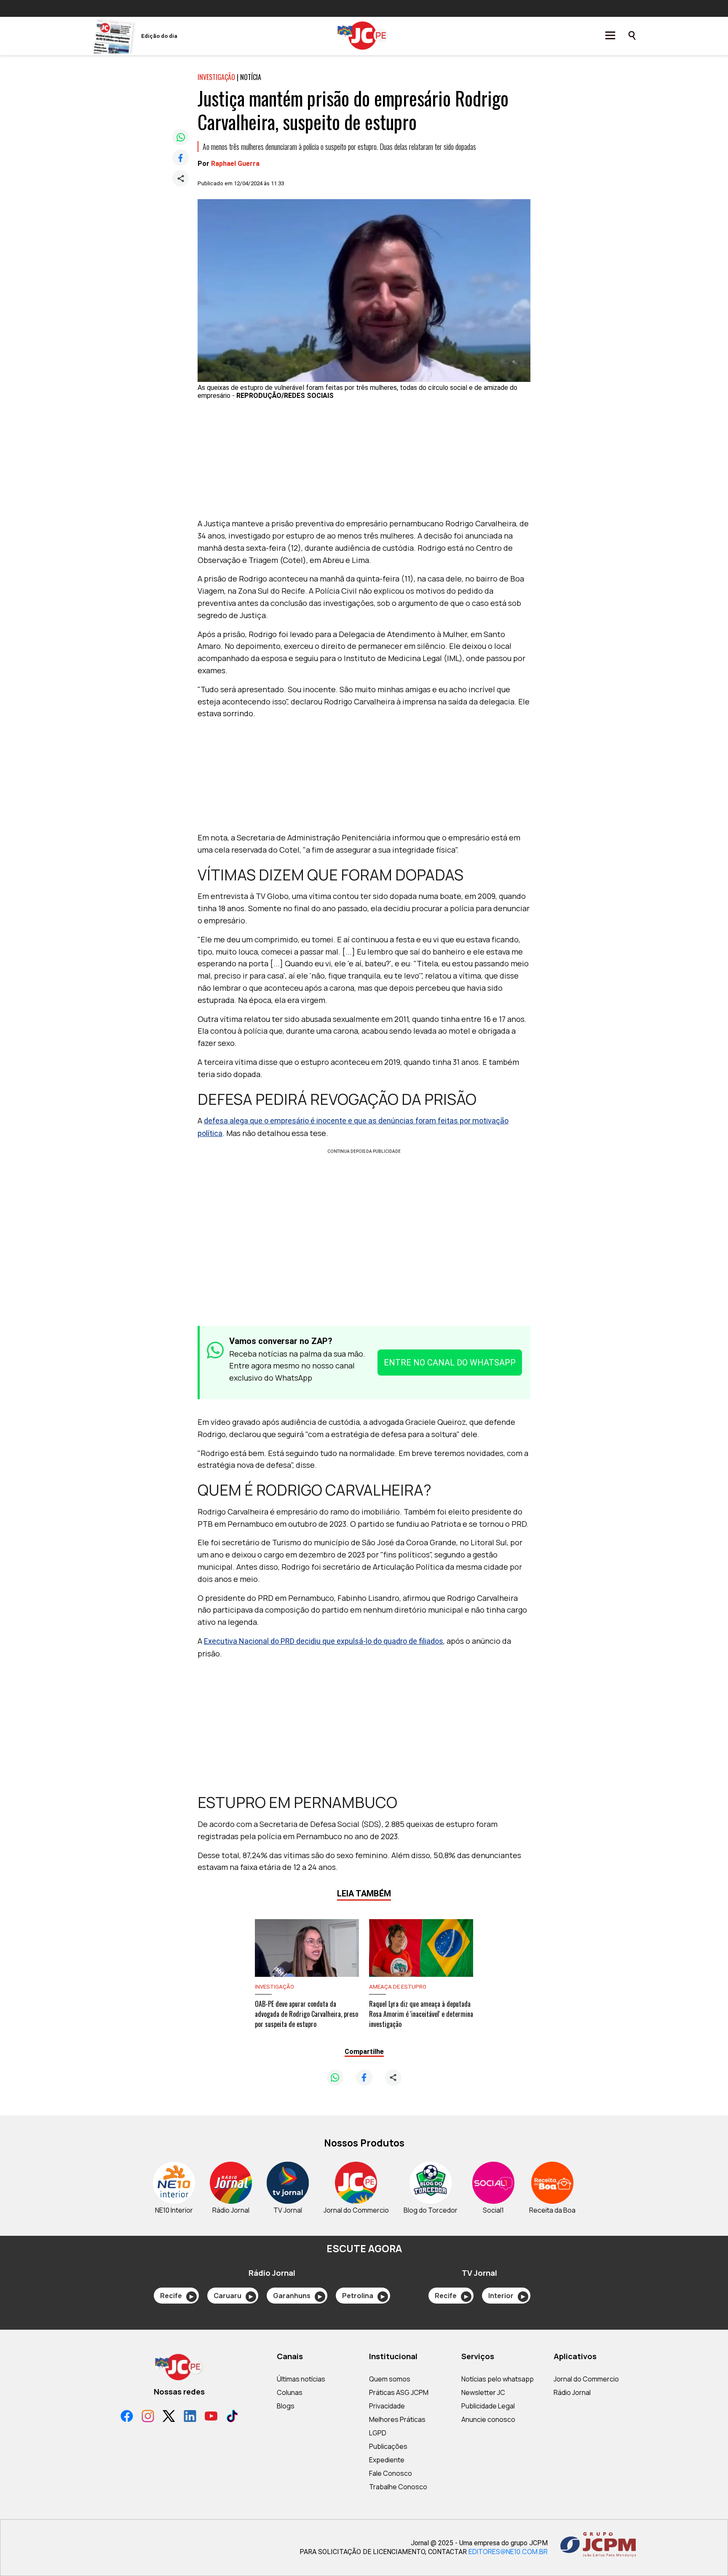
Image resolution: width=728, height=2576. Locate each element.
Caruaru (233, 2296)
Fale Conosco (391, 2473)
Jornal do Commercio (586, 2379)
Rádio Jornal (572, 2392)
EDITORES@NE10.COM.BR (508, 2552)
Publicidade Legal (488, 2406)
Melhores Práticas (397, 2419)
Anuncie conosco (488, 2419)
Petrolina (363, 2296)
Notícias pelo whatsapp (498, 2379)
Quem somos (390, 2379)
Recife (177, 2296)
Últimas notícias (301, 2379)
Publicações (388, 2446)
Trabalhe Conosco (398, 2487)
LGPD (378, 2433)
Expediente (387, 2460)
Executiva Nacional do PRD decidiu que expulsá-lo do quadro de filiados (324, 1641)
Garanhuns (297, 2296)
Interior (507, 2296)
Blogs (286, 2406)
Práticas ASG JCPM (399, 2392)
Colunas (290, 2392)
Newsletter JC (483, 2392)
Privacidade (387, 2406)
